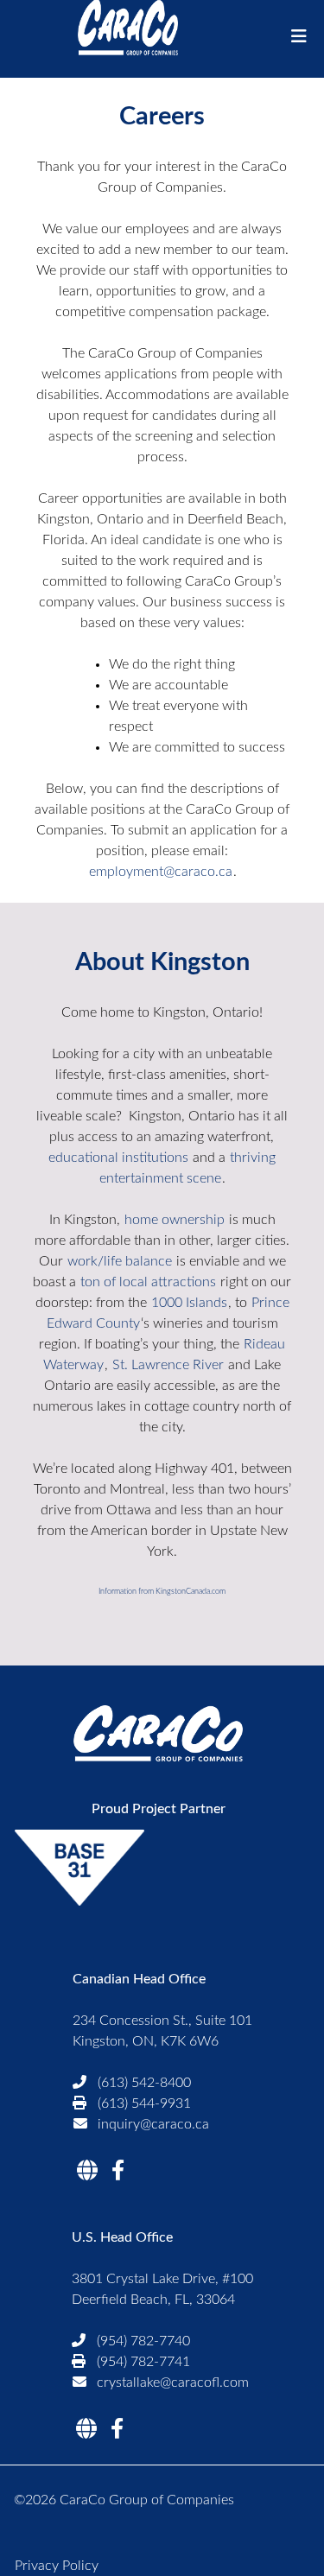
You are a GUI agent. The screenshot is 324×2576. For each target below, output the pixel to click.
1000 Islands (189, 1303)
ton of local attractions (148, 1282)
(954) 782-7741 (143, 2362)
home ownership (175, 1220)
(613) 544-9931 (144, 2103)
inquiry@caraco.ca (153, 2124)
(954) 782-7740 (143, 2341)
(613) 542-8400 (144, 2083)
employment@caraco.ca (161, 872)
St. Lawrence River (168, 1365)
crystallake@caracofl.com (173, 2382)
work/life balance (120, 1261)
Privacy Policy (57, 2566)
